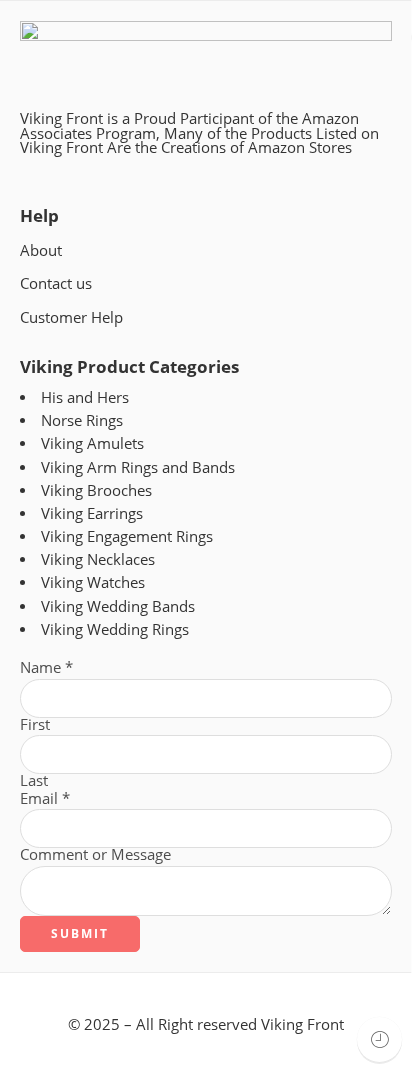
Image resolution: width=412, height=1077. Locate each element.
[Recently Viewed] (379, 1039)
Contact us (56, 283)
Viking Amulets (92, 443)
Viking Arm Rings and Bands (138, 467)
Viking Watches (93, 582)
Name (46, 668)
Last (34, 781)
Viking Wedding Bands (118, 606)
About (41, 250)
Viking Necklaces (98, 559)
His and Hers (85, 397)
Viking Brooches (96, 490)
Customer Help (71, 317)
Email (45, 799)
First (35, 725)
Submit (80, 933)
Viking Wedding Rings (115, 629)
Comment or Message (95, 855)
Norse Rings (82, 420)
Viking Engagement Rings (127, 536)
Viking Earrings (92, 513)
